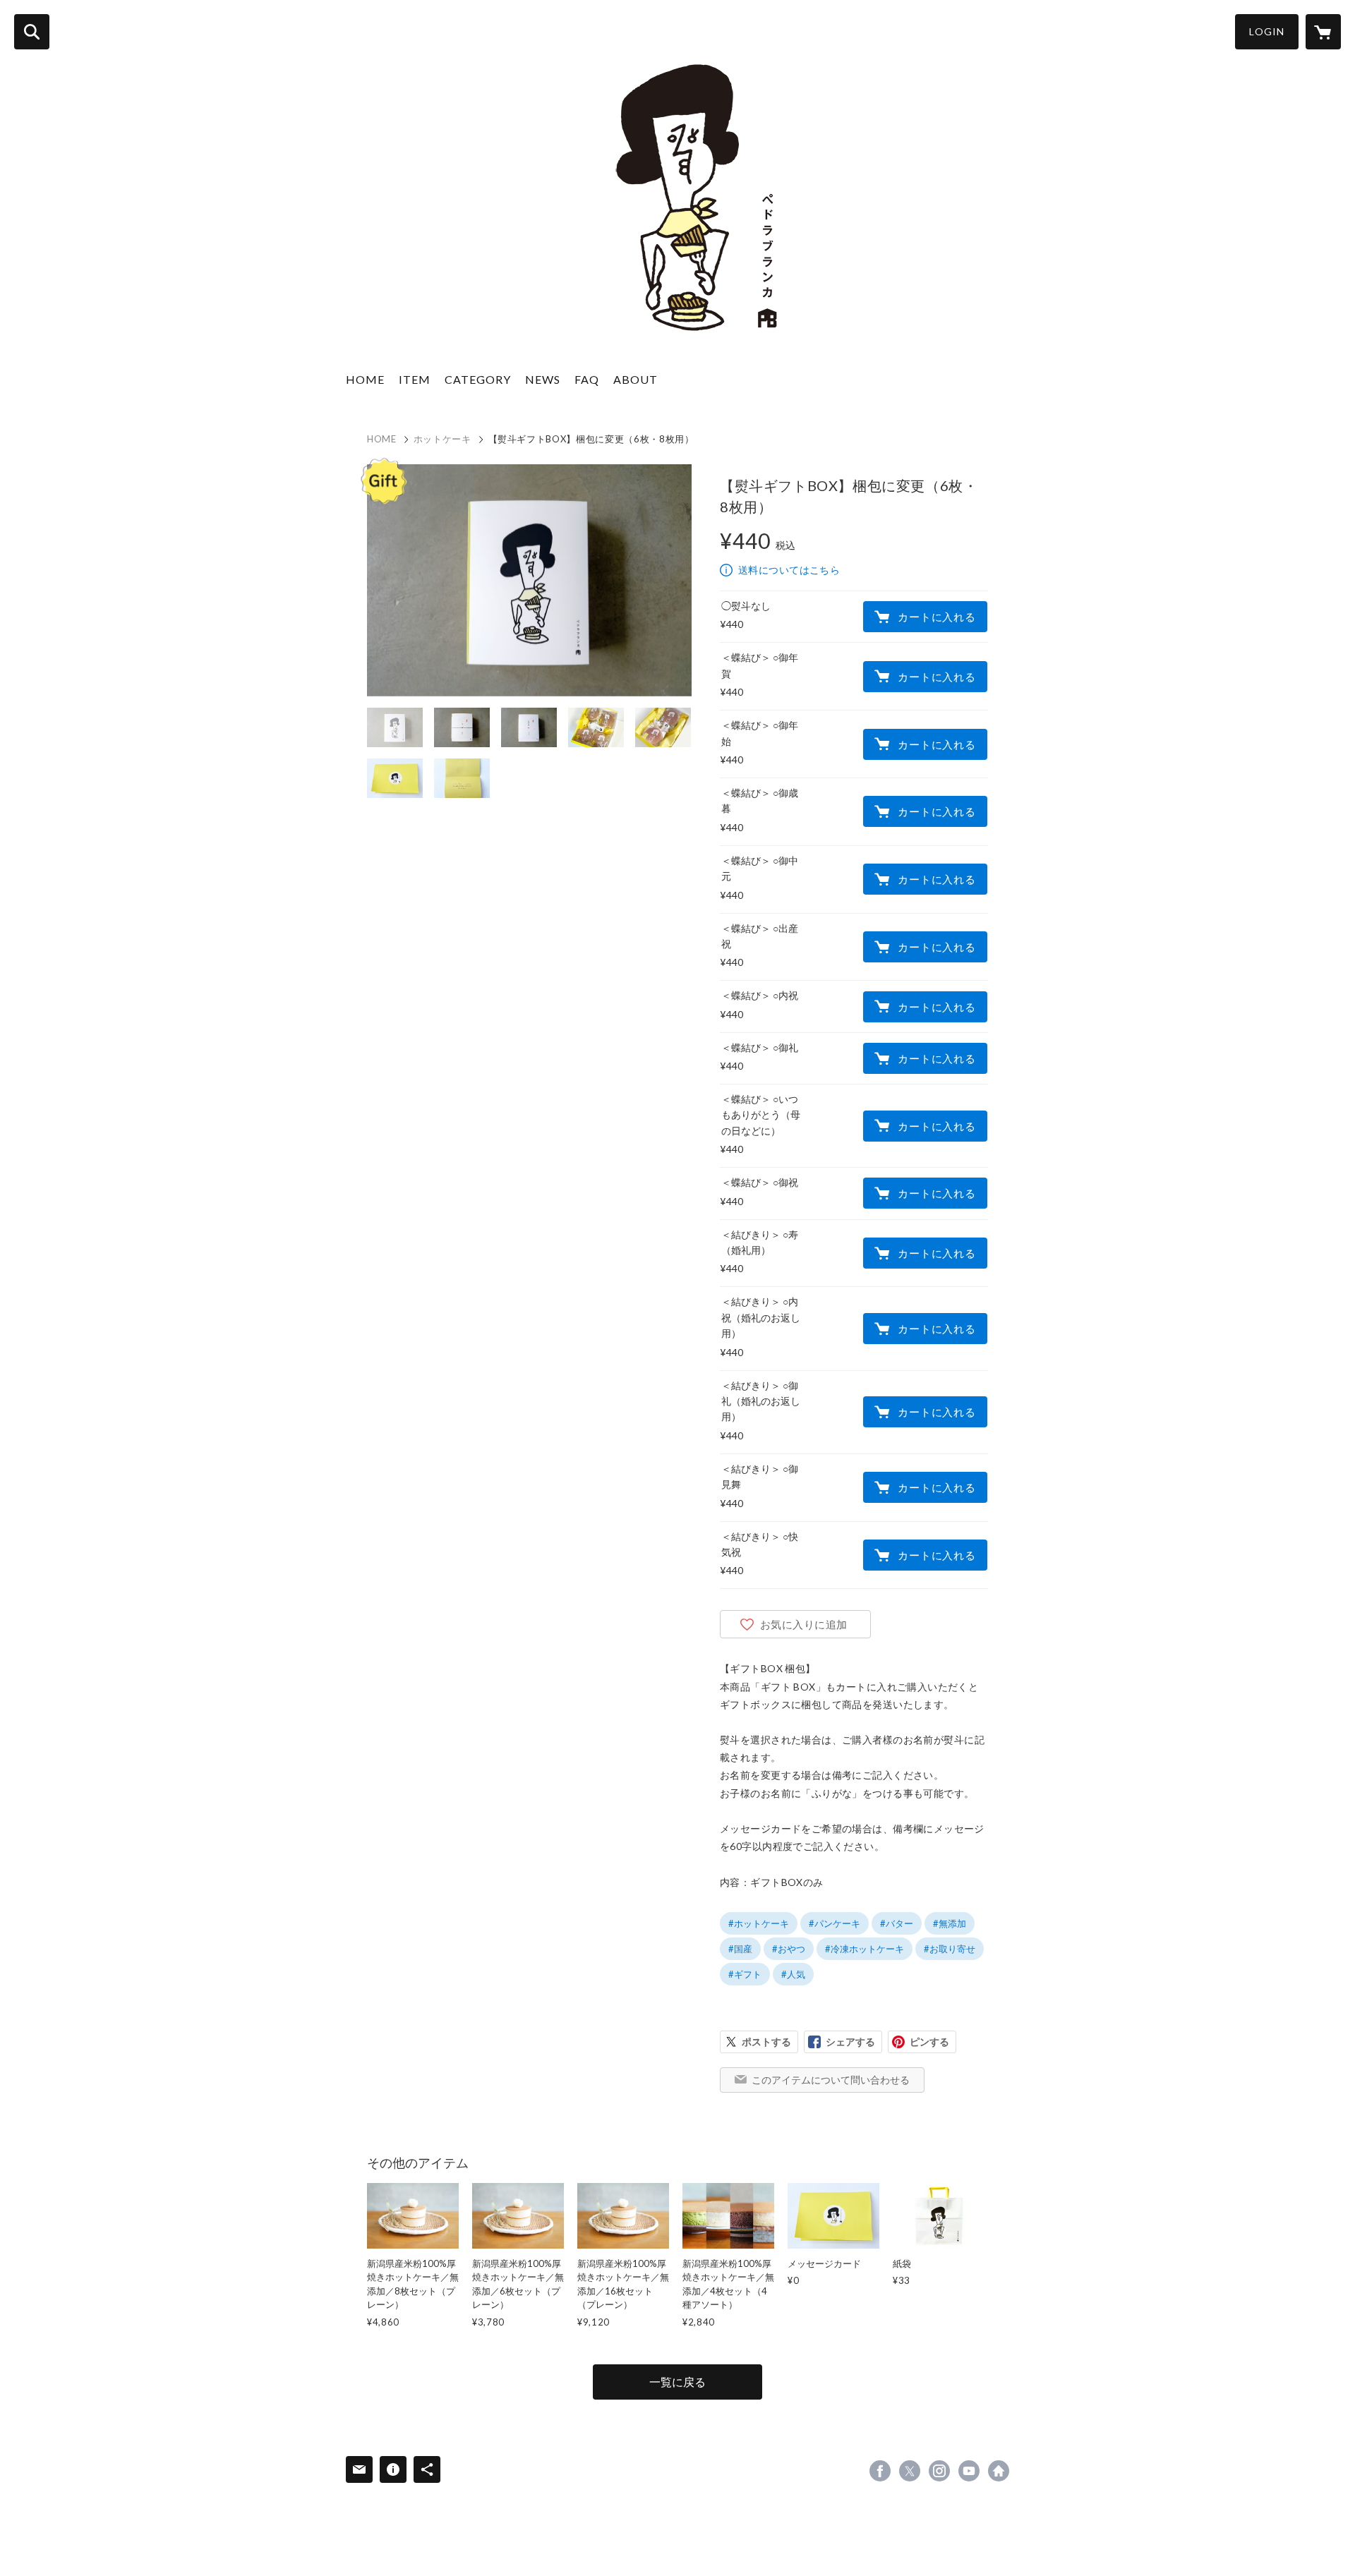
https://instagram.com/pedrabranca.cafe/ (939, 2471)
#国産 (740, 1949)
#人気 (793, 1974)
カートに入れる (937, 617)
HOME (365, 379)
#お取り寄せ (950, 1949)
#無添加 (950, 1923)
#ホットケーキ (759, 1923)
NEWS (543, 379)
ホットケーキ (442, 439)
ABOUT (636, 379)
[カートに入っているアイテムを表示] (1323, 32)
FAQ (587, 379)
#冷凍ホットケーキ (865, 1949)
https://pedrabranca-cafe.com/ (999, 2471)
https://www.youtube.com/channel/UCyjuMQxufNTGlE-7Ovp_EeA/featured (969, 2471)
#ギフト (745, 1974)
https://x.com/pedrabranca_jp (910, 2471)
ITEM (415, 379)
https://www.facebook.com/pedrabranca (880, 2471)
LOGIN (1267, 31)
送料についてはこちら (789, 570)
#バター (897, 1923)
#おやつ (789, 1949)
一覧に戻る (677, 2382)
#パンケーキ (835, 1923)
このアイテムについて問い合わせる (831, 2080)
